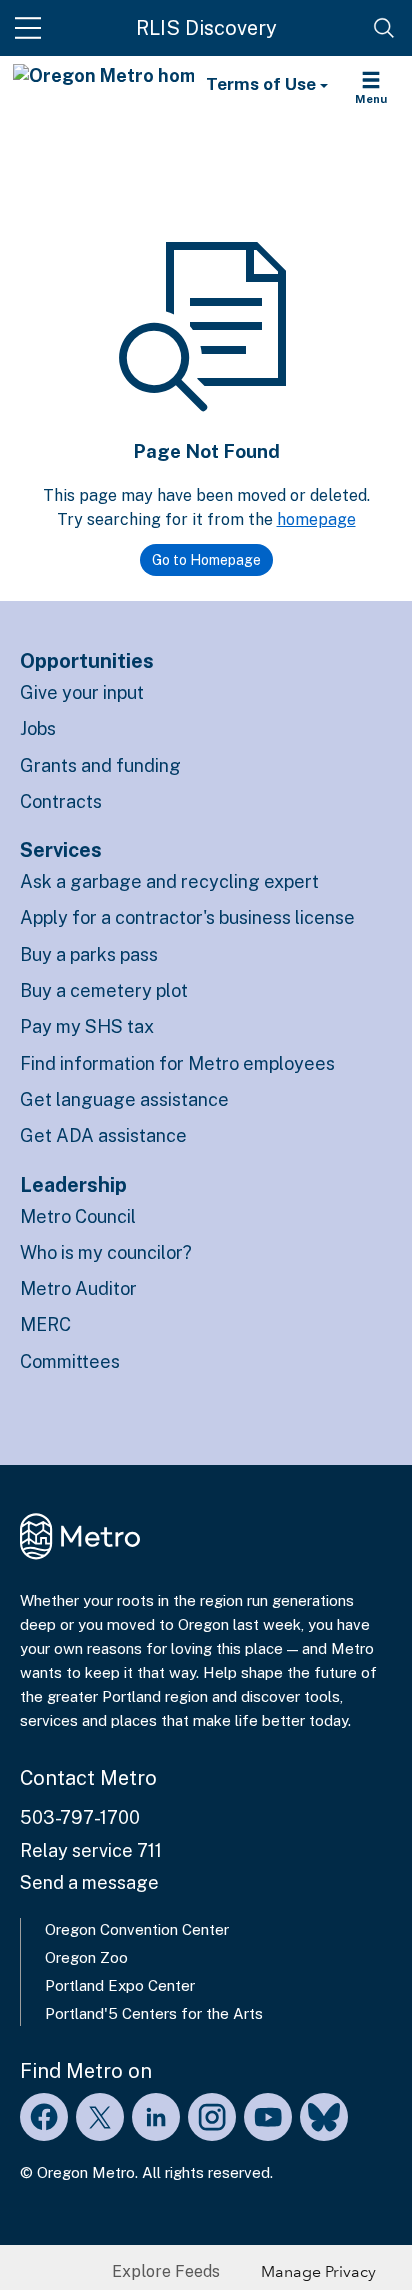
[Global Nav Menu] (28, 28)
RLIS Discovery (206, 28)
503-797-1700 (80, 1817)
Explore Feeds (166, 2271)
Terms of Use (263, 84)
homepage (316, 519)
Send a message (89, 1882)
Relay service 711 (91, 1850)
